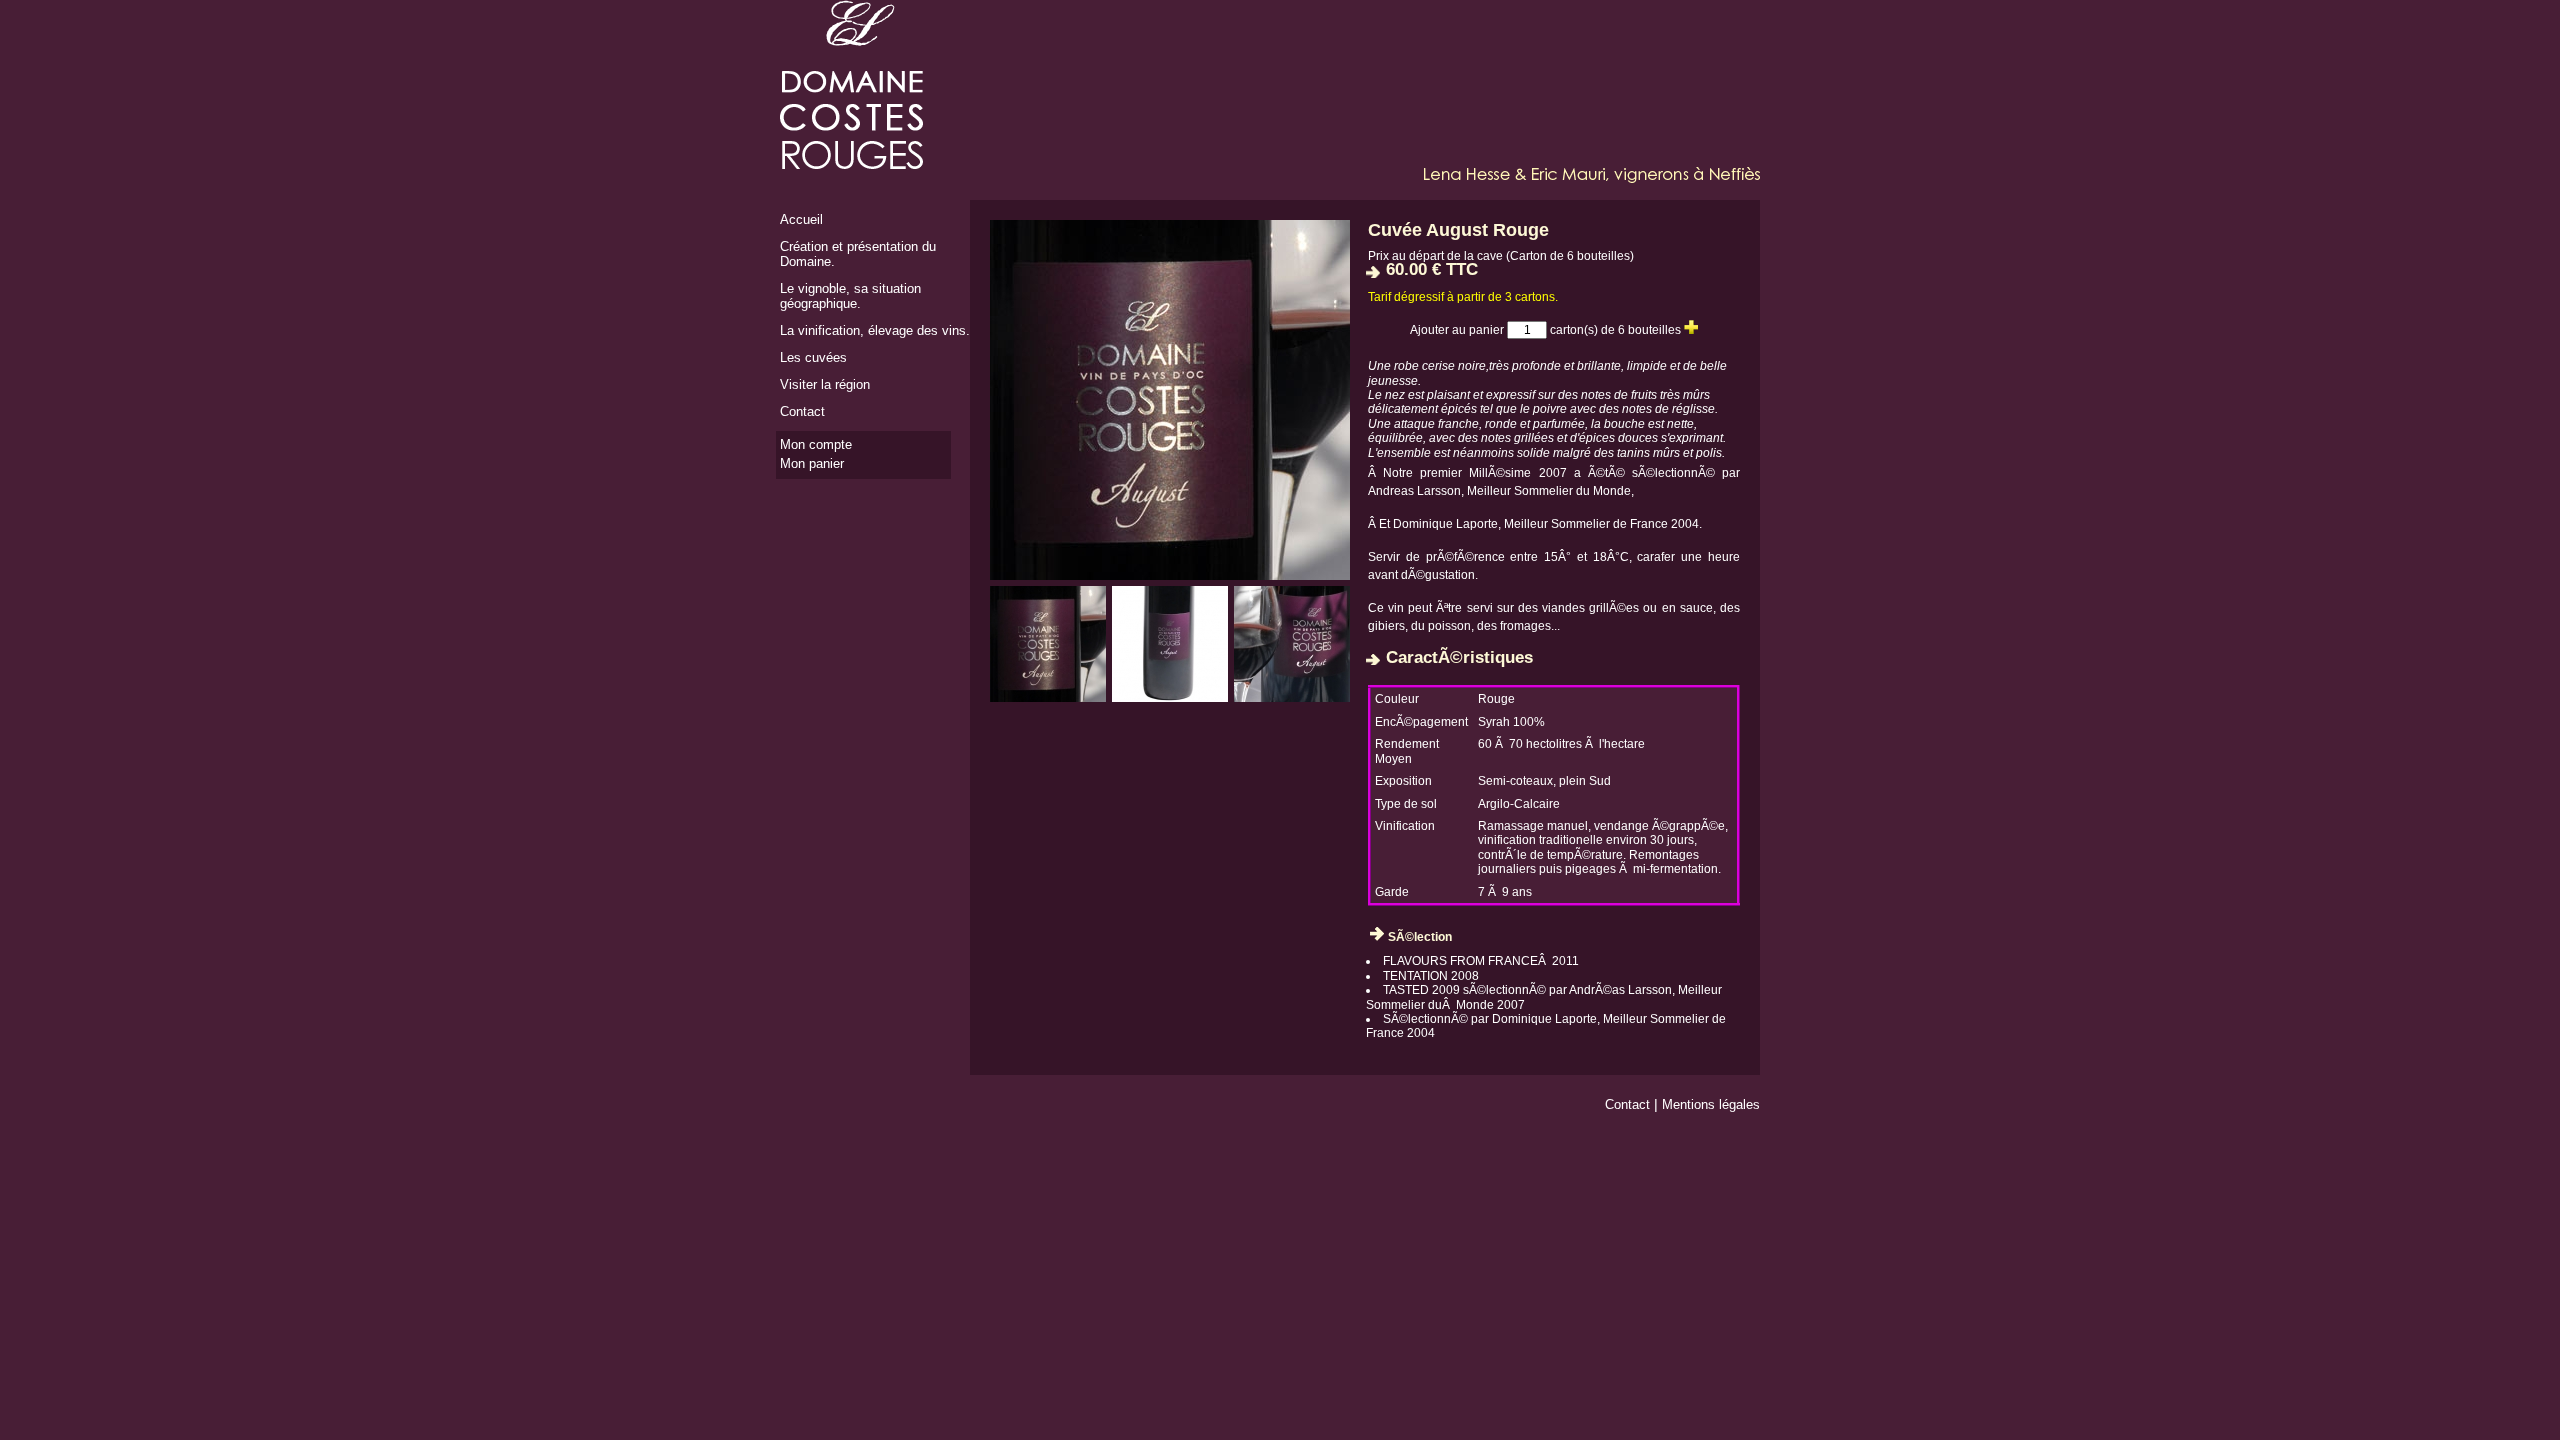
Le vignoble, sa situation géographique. (850, 296)
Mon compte (816, 444)
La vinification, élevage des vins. (875, 330)
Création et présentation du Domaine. (858, 254)
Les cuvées (813, 357)
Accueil (801, 219)
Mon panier (812, 463)
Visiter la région (825, 384)
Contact (802, 411)
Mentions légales (1711, 1104)
